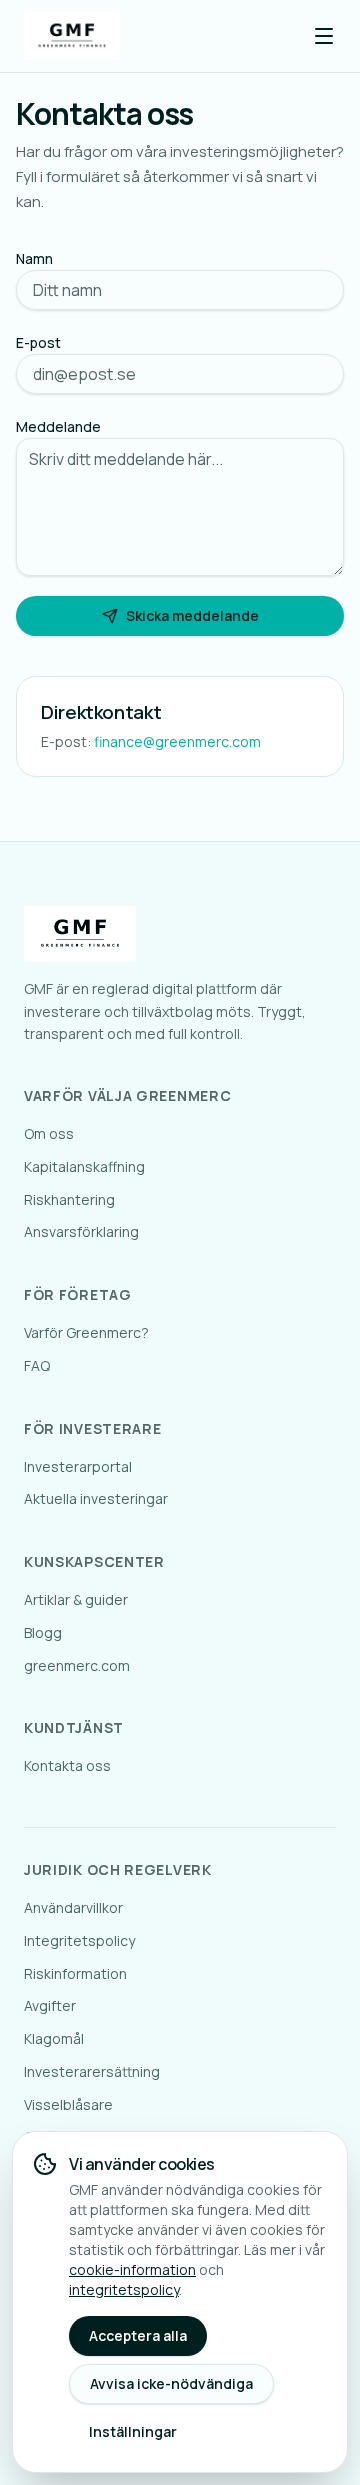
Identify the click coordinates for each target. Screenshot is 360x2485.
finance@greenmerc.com (177, 741)
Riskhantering (69, 1199)
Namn (34, 258)
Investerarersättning (92, 2071)
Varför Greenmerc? (86, 1332)
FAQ (37, 1365)
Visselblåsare (68, 2104)
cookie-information (132, 2269)
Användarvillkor (73, 1907)
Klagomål (54, 2038)
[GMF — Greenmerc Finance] (72, 36)
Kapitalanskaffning (84, 1166)
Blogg (43, 1632)
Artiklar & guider (76, 1599)
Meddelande (58, 426)
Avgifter (50, 2005)
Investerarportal (78, 1466)
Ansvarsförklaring (81, 1231)
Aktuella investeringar (96, 1498)
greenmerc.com (77, 1665)
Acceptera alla (138, 2335)
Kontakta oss (67, 1765)
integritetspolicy (124, 2289)
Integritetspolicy (79, 1940)
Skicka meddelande (192, 615)
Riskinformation (75, 1973)
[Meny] (324, 36)
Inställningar (133, 2431)
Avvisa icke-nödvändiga (171, 2383)
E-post (38, 342)
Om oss (49, 1133)
